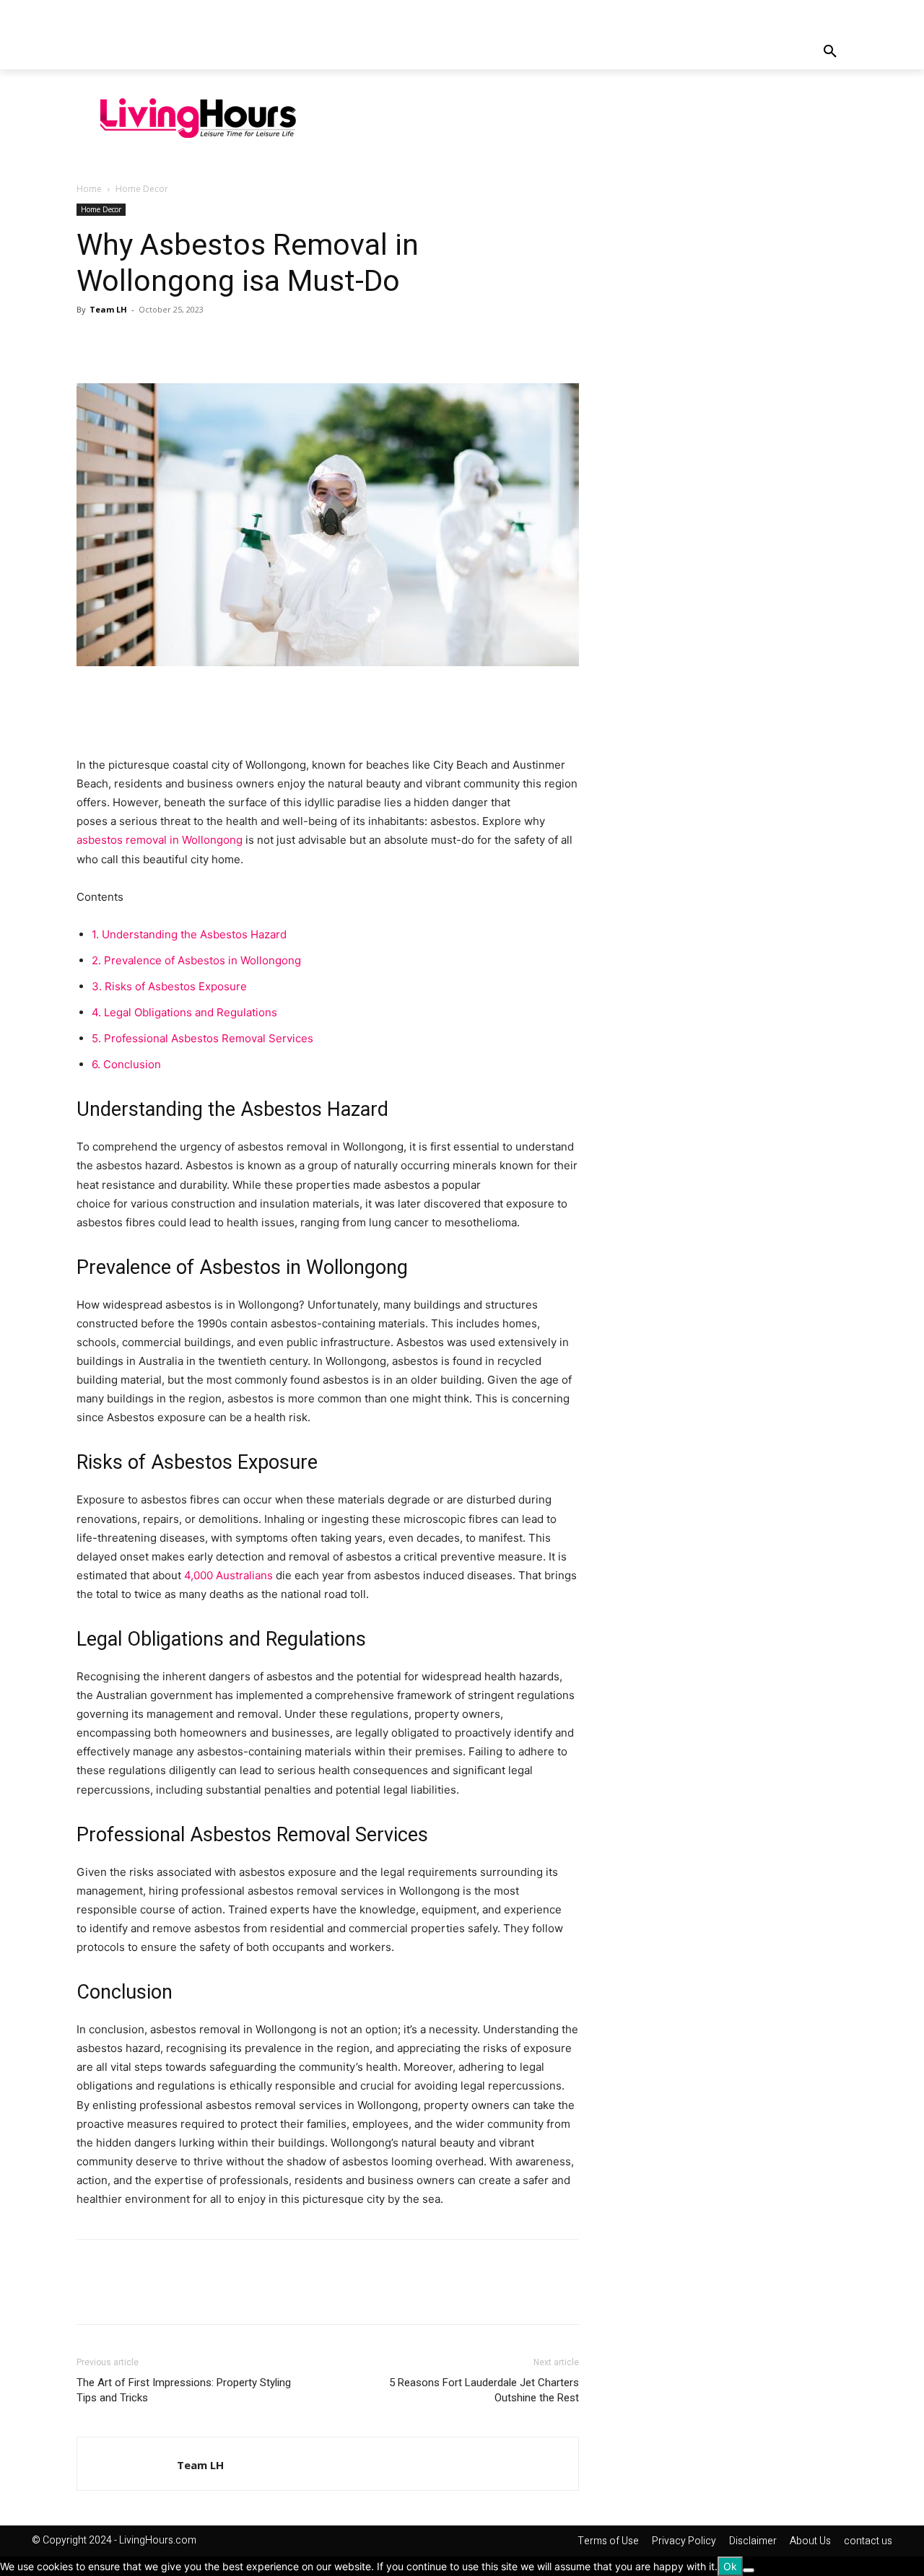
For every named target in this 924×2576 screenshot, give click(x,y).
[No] (749, 2570)
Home (89, 189)
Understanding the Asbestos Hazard (189, 934)
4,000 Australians (228, 1575)
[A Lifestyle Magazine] (198, 118)
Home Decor (101, 209)
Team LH (108, 309)
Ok (730, 2566)
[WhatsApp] (191, 342)
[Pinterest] (157, 342)
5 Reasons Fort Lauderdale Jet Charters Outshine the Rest (484, 2390)
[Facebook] (91, 342)
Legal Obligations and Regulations (184, 1012)
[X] (124, 342)
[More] (225, 342)
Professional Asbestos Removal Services (202, 1038)
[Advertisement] (603, 116)
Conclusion (126, 1064)
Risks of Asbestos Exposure (169, 986)
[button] (830, 52)
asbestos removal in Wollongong (160, 840)
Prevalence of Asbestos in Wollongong (196, 960)
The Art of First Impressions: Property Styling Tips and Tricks (184, 2390)
